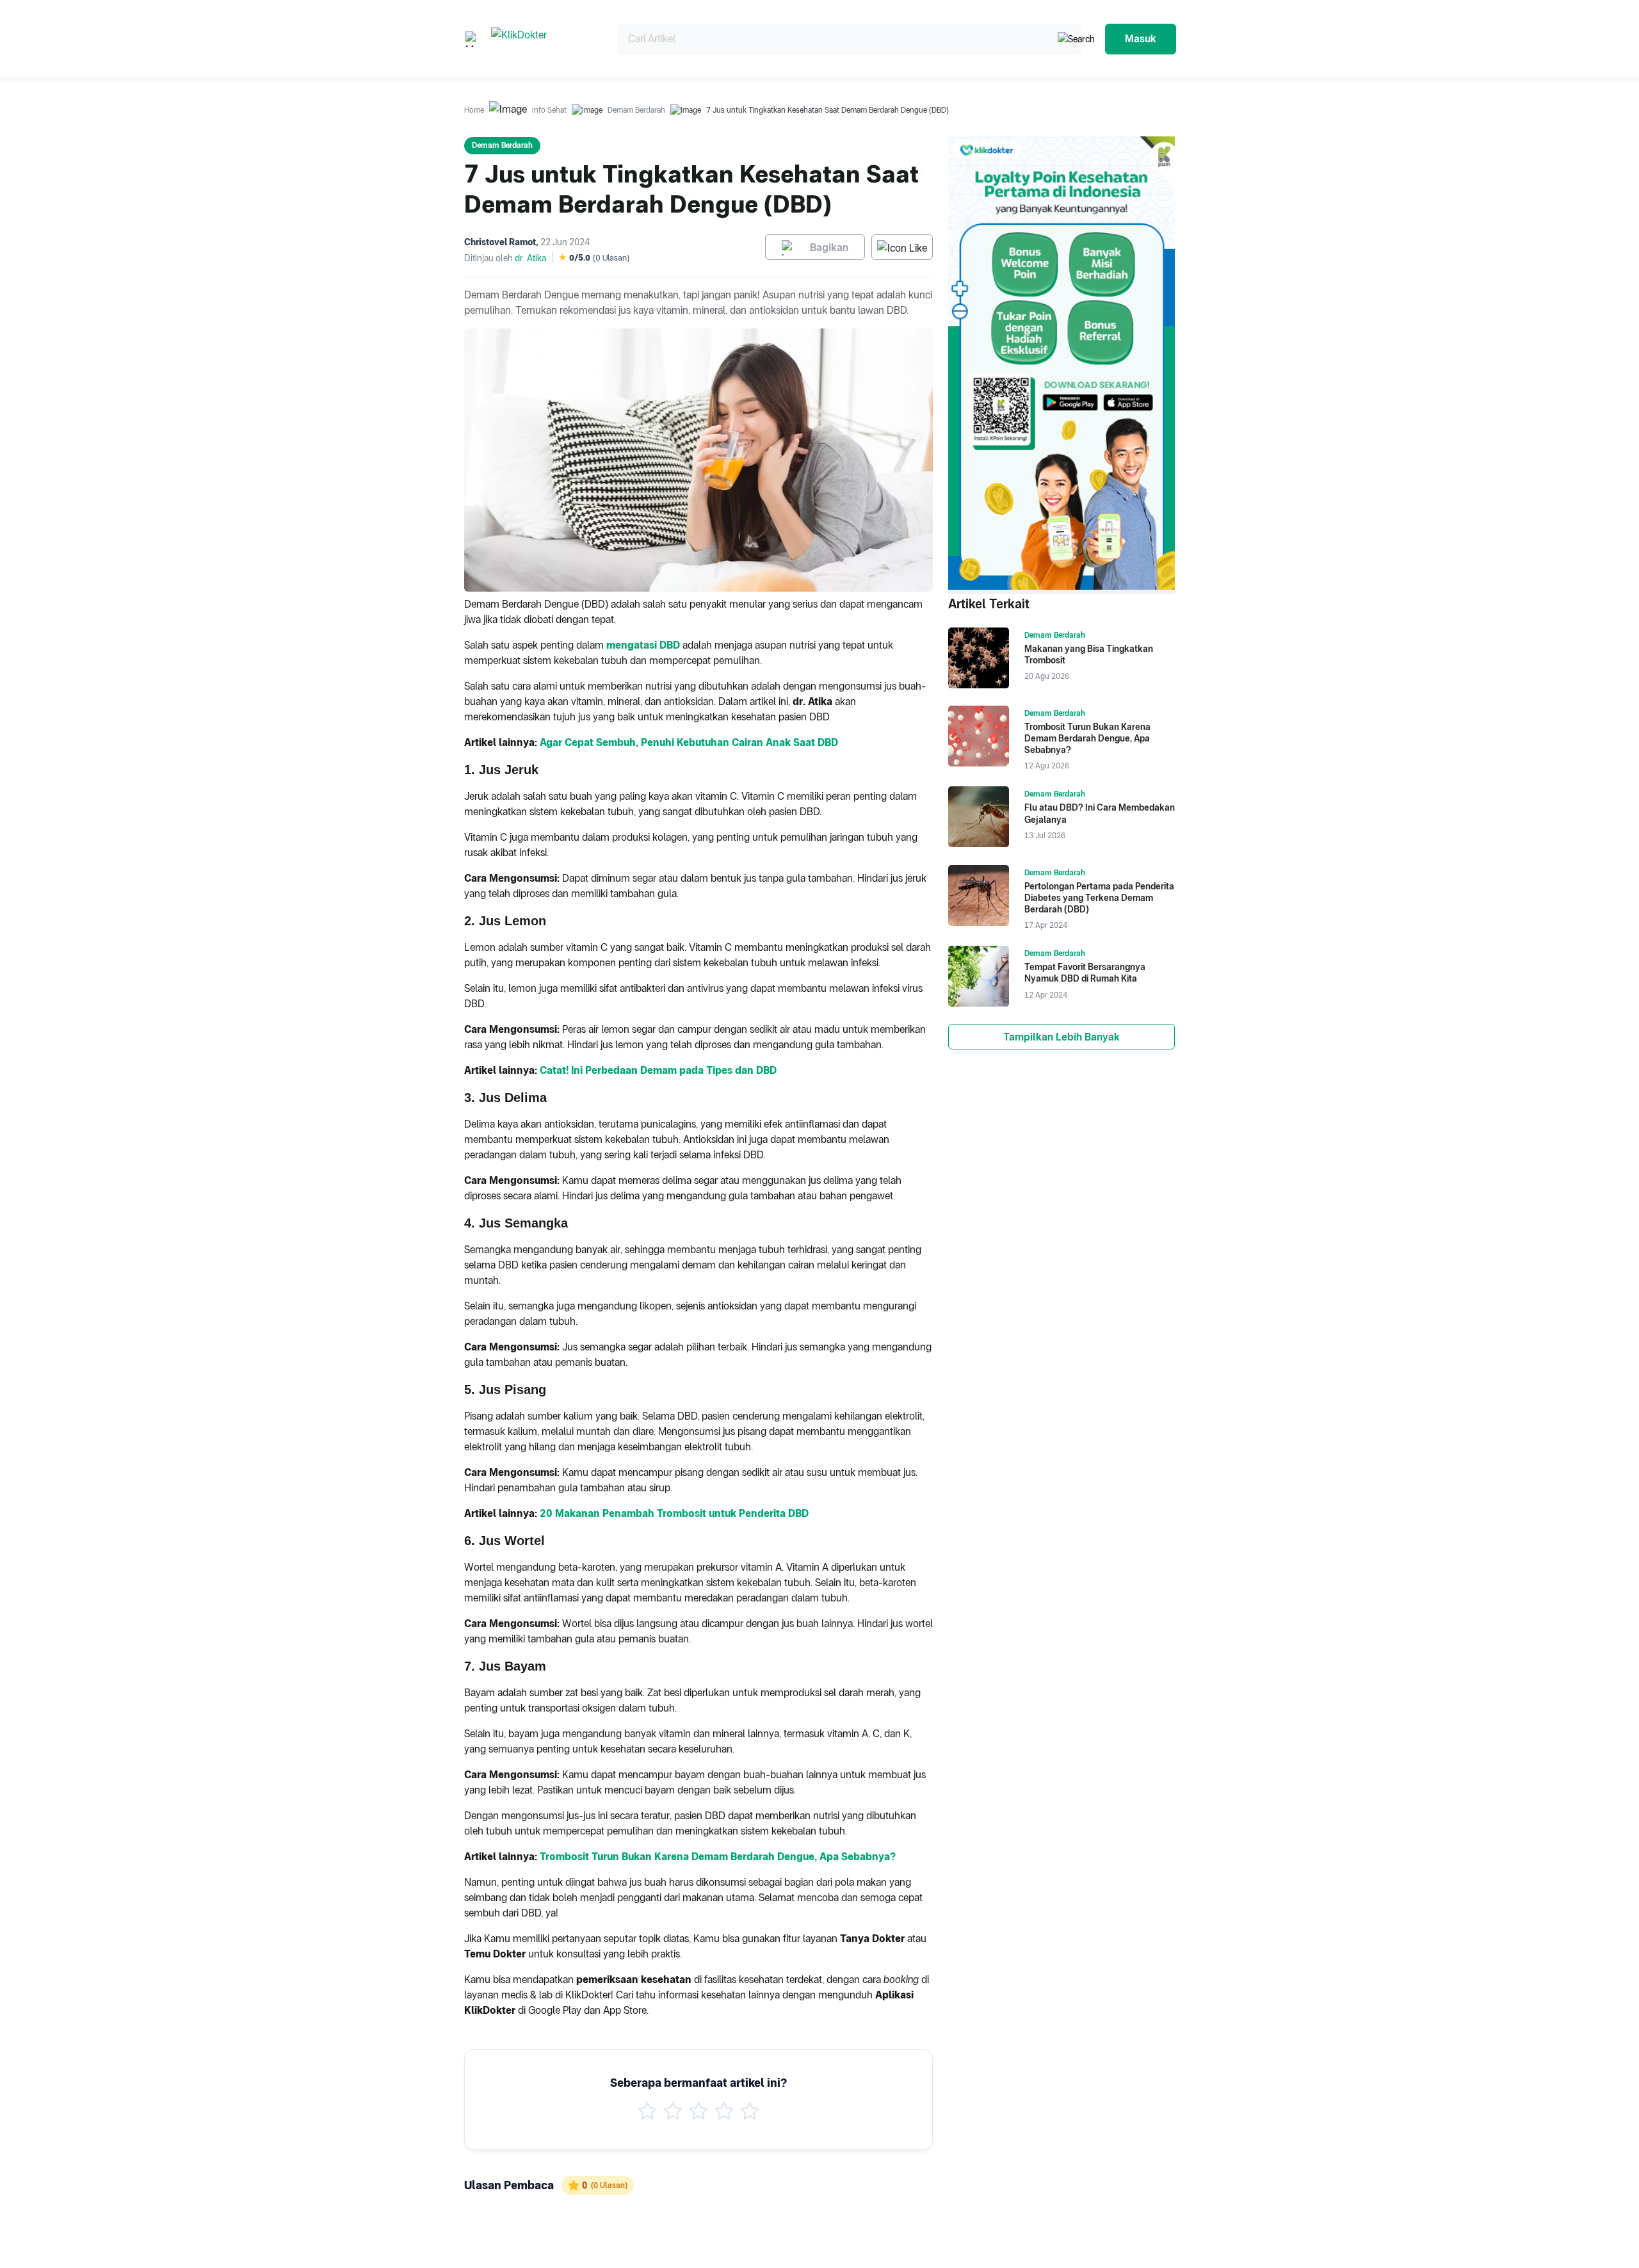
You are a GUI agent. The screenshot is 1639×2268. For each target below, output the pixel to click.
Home (474, 110)
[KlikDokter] (544, 39)
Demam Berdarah (636, 110)
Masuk (1141, 39)
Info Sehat (549, 110)
